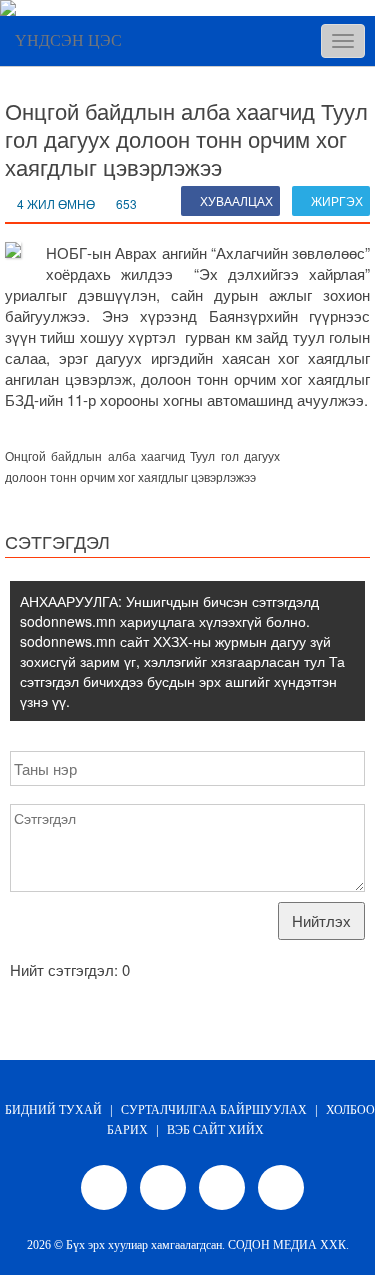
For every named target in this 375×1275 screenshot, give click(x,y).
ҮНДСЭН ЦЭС (68, 40)
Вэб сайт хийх (215, 1130)
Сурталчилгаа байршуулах (214, 1110)
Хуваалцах (235, 200)
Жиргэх (335, 200)
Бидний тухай (53, 1110)
